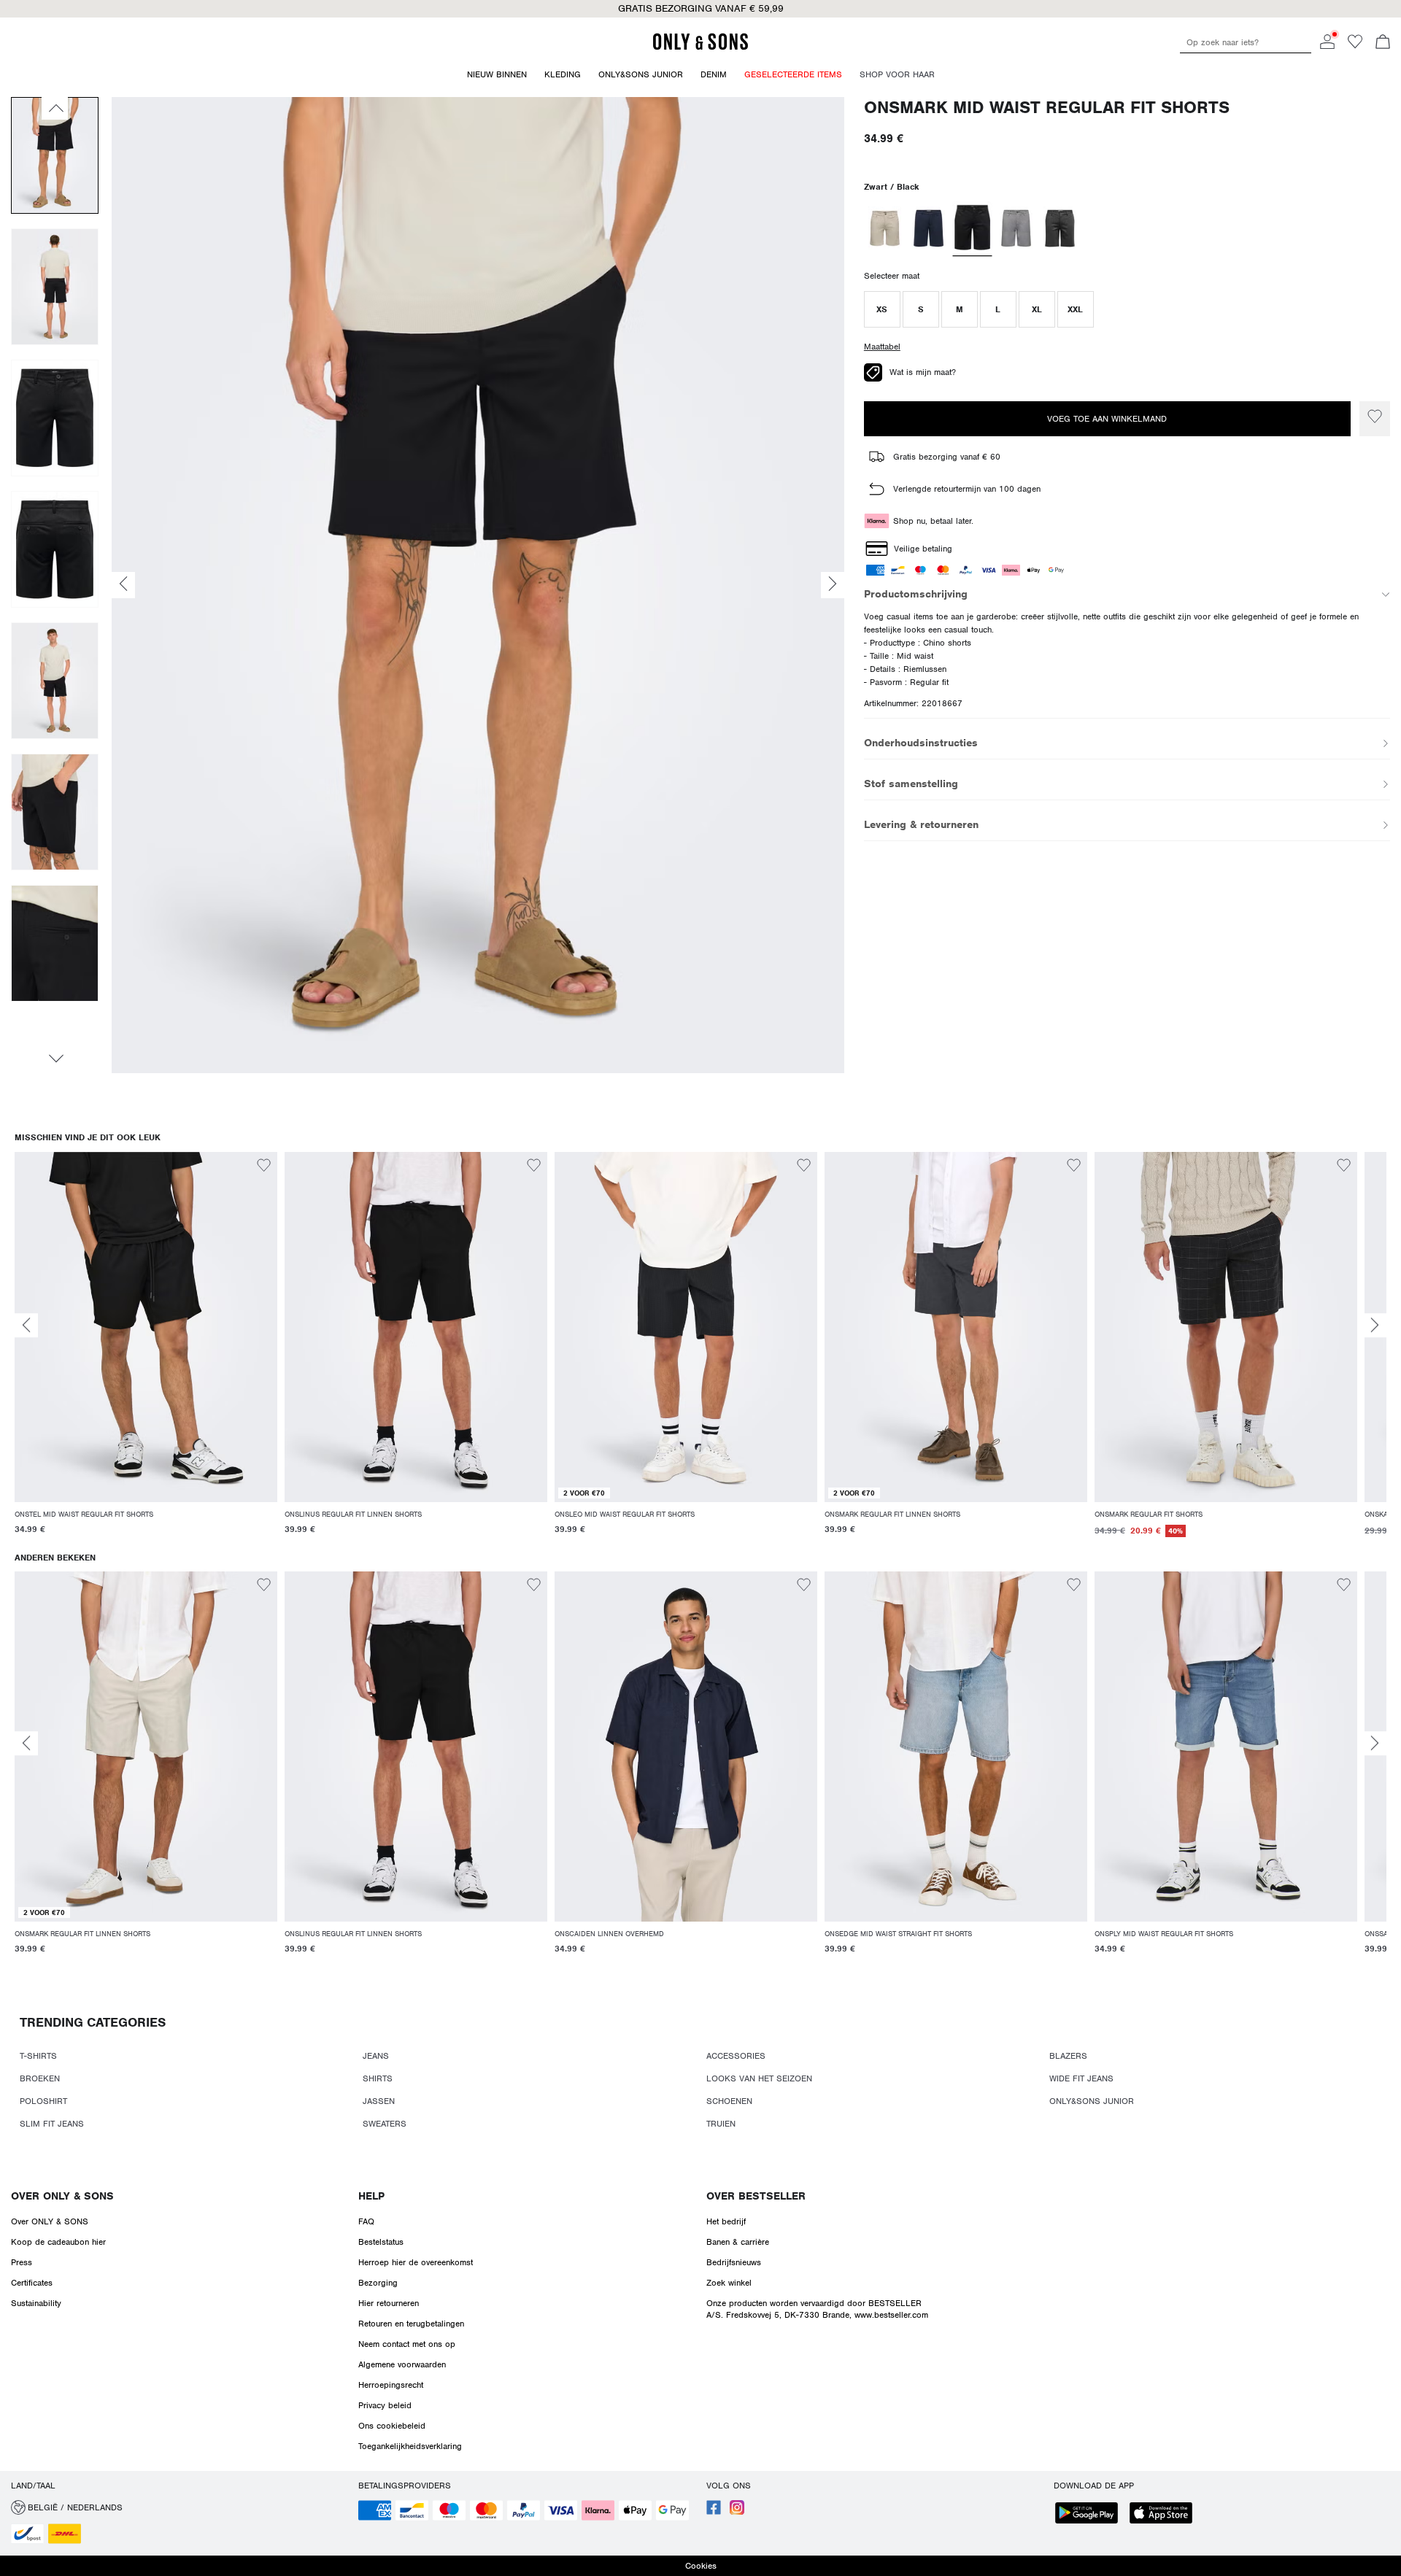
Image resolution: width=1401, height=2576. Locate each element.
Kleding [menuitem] (563, 74)
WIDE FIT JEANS (1081, 2078)
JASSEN (379, 2101)
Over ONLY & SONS (62, 2196)
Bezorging (378, 2283)
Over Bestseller (756, 2196)
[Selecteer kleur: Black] (972, 228)
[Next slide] (1375, 1325)
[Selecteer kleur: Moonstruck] (885, 228)
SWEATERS (385, 2124)
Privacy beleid (385, 2405)
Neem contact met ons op (407, 2344)
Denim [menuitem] (714, 74)
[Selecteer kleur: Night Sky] (929, 228)
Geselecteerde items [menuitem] (793, 74)
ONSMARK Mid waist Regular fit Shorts (1047, 108)
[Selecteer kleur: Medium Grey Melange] (1016, 228)
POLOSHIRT (43, 2101)
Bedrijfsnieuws (734, 2262)
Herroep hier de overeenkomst (416, 2262)
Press (22, 2262)
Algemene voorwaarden (402, 2364)
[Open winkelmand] (1383, 43)
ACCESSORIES (736, 2056)
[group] (146, 1352)
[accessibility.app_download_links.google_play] (1091, 2514)
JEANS (376, 2056)
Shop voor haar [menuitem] (897, 74)
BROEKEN (40, 2078)
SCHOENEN (729, 2101)
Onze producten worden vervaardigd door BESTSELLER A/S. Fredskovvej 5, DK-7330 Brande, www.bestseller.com (817, 2309)
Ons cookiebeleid (392, 2426)
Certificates (32, 2283)
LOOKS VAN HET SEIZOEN (759, 2078)
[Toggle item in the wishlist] (1375, 419)
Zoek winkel (729, 2283)
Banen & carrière (738, 2242)
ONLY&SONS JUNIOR (1092, 2101)
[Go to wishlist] (1355, 46)
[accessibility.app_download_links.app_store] (1165, 2514)
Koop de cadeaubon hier (58, 2242)
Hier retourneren (389, 2303)
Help (371, 2196)
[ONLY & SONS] (700, 47)
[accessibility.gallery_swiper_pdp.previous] (55, 108)
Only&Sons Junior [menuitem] (641, 74)
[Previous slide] (26, 1325)
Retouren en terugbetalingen (411, 2324)
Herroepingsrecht (391, 2385)
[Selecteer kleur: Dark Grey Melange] (1060, 228)
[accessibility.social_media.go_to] (714, 2512)
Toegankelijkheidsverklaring (410, 2446)
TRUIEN (721, 2124)
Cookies (701, 2566)
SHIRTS (378, 2078)
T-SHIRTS (38, 2056)
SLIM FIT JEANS (52, 2124)
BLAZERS (1068, 2056)
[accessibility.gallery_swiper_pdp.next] (55, 1059)
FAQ (366, 2221)
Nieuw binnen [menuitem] (497, 74)
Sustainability (36, 2303)
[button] (882, 309)
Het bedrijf (726, 2221)
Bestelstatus (381, 2242)
